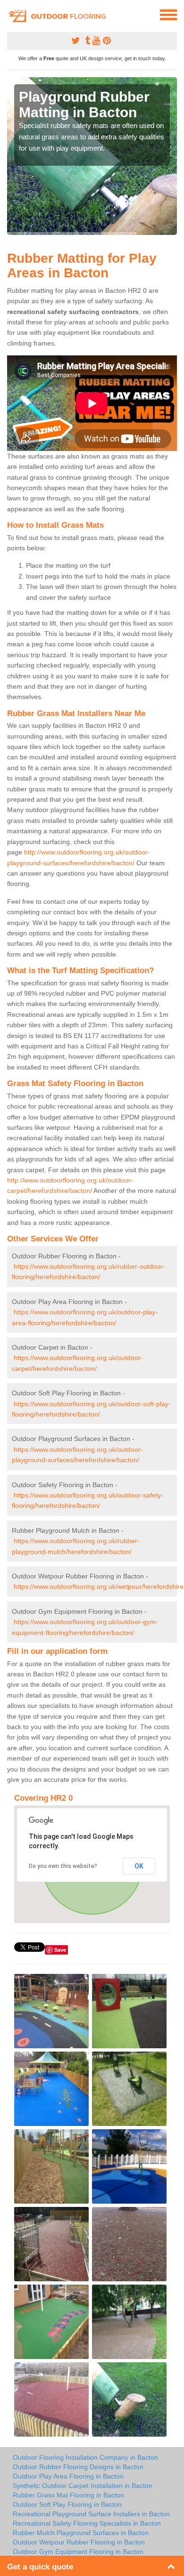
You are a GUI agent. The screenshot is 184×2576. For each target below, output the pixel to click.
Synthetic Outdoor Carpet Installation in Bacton (83, 2486)
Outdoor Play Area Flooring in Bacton (68, 2476)
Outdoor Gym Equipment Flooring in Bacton (78, 2552)
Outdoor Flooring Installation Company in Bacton (85, 2457)
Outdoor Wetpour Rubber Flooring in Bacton (79, 2542)
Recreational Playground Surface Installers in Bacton (91, 2514)
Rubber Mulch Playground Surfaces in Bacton (81, 2533)
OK (139, 1866)
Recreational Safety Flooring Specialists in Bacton (87, 2523)
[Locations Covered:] (11, 14)
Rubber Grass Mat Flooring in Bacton (68, 2495)
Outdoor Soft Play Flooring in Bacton (67, 2504)
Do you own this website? (63, 1866)
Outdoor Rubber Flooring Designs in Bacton (78, 2467)
